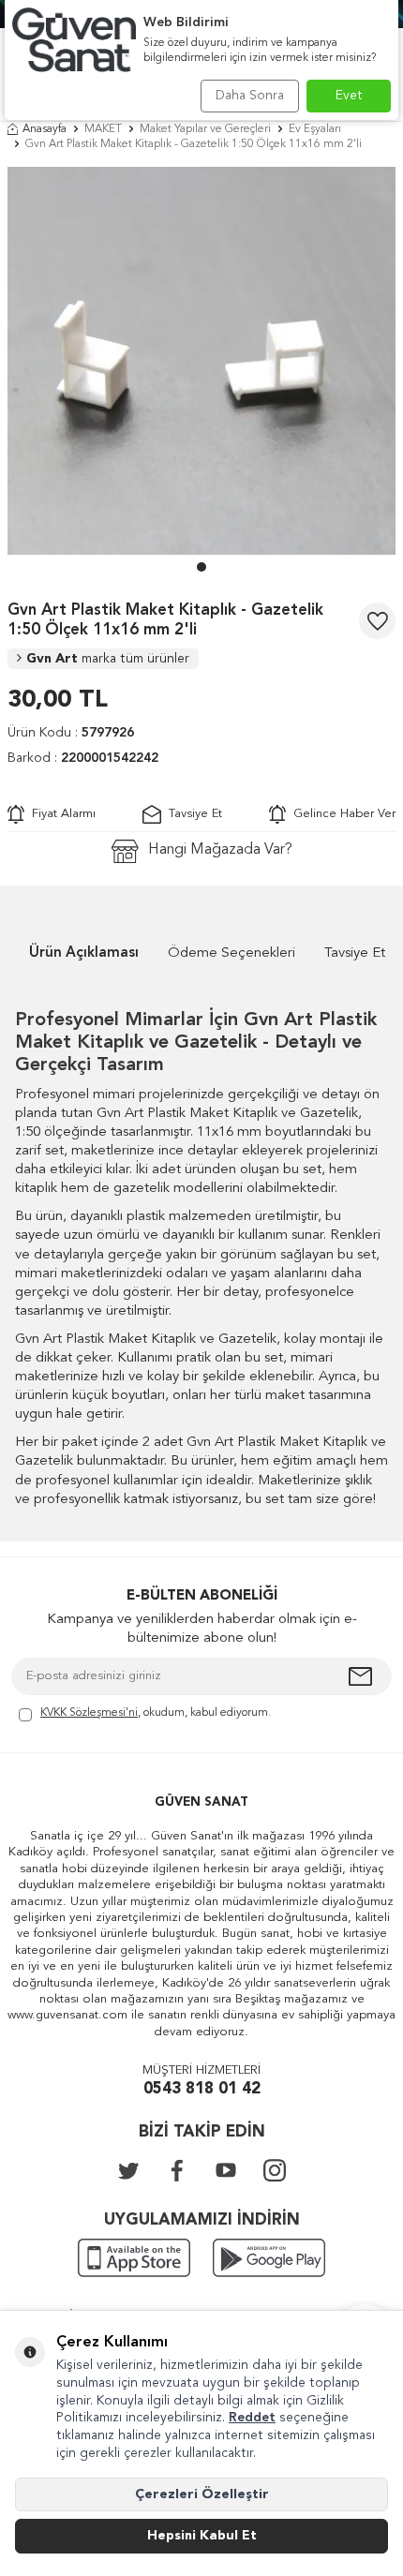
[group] (201, 361)
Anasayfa (45, 129)
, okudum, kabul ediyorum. (156, 1713)
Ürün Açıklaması (84, 953)
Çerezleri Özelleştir (202, 2494)
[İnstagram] (275, 2170)
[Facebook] (177, 2170)
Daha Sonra (250, 96)
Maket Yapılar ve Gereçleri (205, 129)
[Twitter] (128, 2170)
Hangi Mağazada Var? (220, 850)
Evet (349, 96)
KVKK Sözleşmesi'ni (89, 1713)
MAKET (103, 129)
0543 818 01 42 (202, 2089)
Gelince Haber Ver (341, 814)
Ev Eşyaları (315, 129)
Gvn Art (108, 659)
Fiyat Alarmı (60, 814)
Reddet (252, 2418)
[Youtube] (226, 2170)
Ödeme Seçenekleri (231, 953)
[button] (201, 567)
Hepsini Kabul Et (202, 2536)
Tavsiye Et (192, 814)
